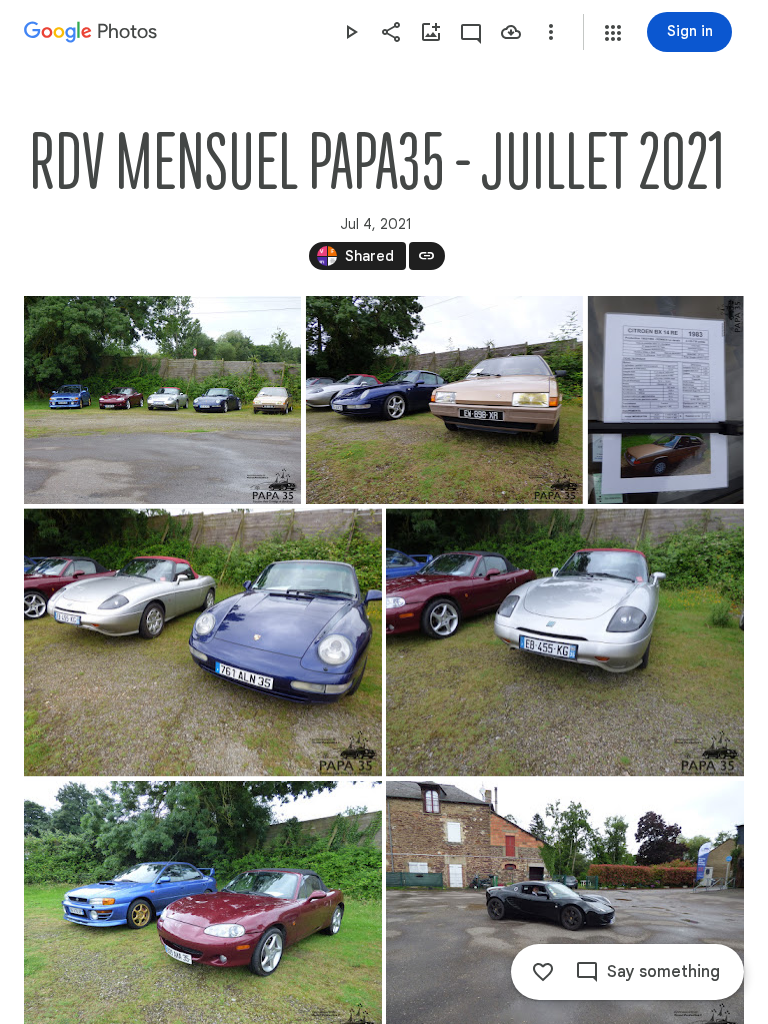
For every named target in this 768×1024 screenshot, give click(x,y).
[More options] (551, 32)
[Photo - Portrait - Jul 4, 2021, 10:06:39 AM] (666, 400)
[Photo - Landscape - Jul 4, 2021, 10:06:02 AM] (162, 400)
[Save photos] (511, 32)
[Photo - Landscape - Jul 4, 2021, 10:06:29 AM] (444, 400)
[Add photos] (431, 32)
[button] (613, 33)
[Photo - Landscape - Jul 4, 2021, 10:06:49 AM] (203, 642)
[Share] (391, 32)
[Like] (543, 972)
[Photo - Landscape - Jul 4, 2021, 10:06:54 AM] (565, 642)
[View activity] (471, 32)
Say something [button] (663, 972)
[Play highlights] (351, 32)
